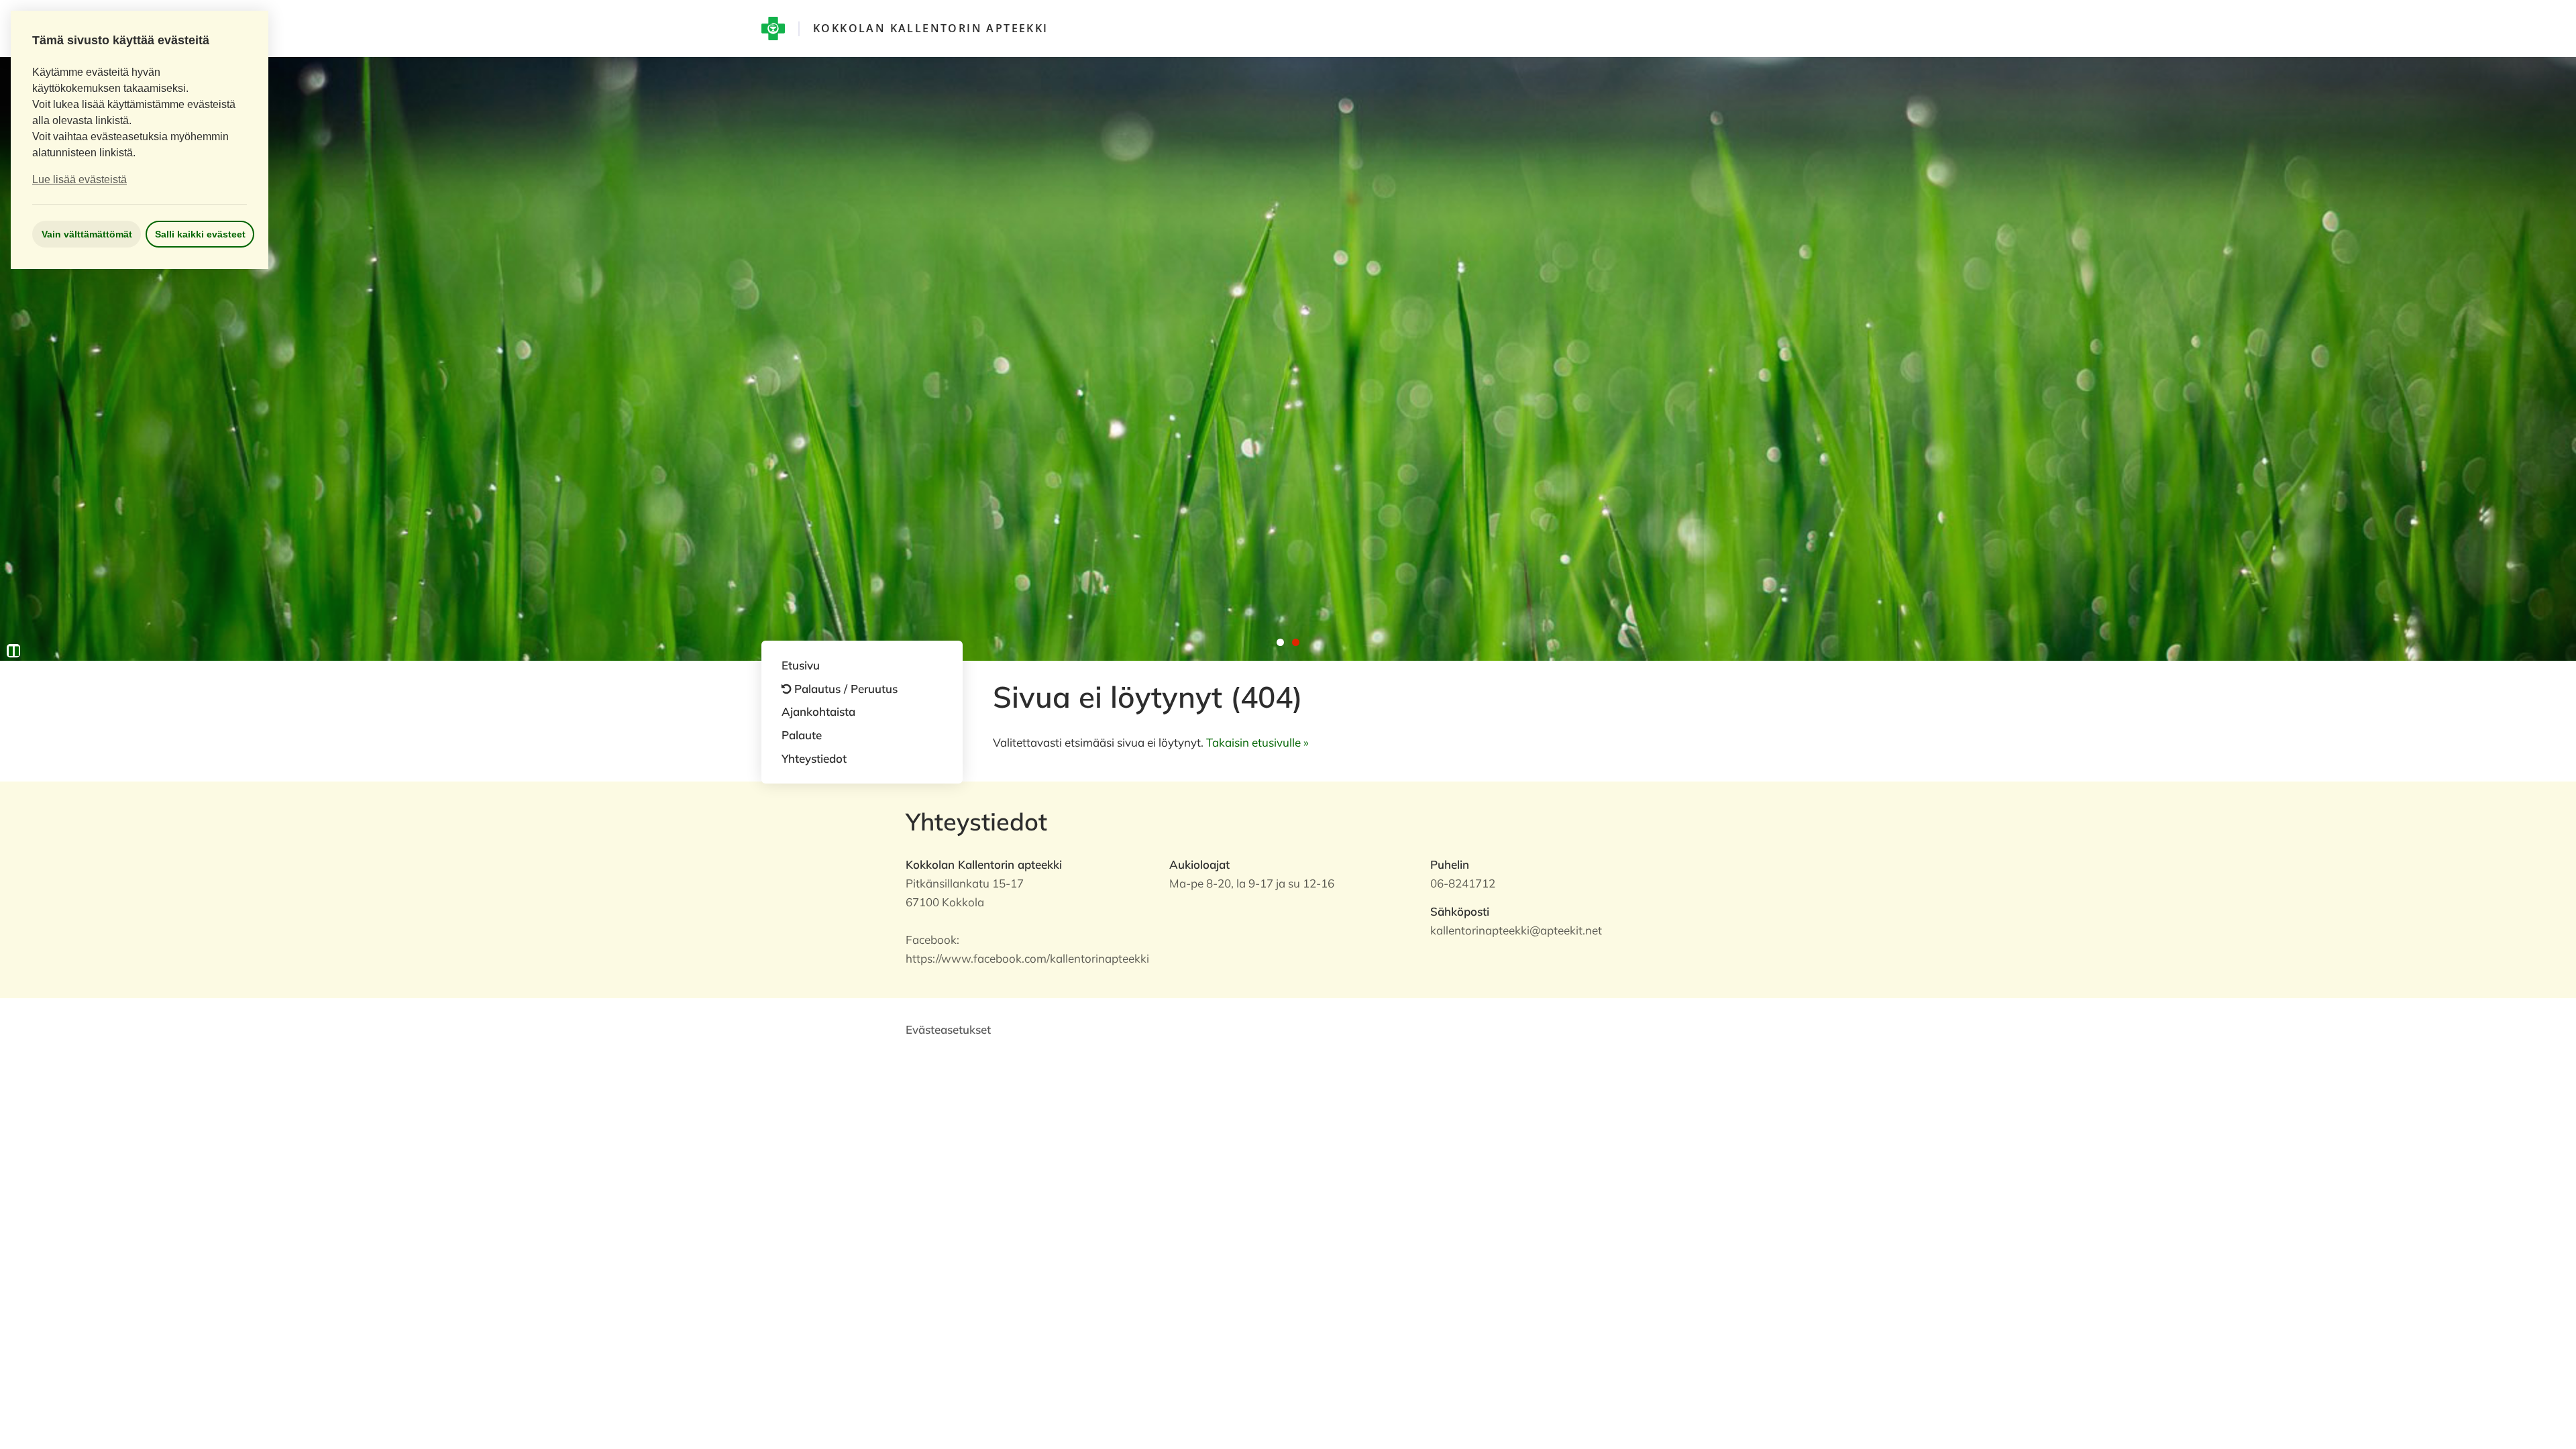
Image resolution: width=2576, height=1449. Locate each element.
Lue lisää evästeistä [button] (79, 179)
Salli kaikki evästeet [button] (200, 234)
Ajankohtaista (818, 711)
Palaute (802, 735)
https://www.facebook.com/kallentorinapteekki (1027, 958)
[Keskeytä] (13, 651)
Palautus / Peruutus (846, 689)
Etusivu (801, 665)
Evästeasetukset (948, 1029)
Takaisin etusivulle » (1257, 742)
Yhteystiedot (814, 758)
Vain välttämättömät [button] (87, 234)
